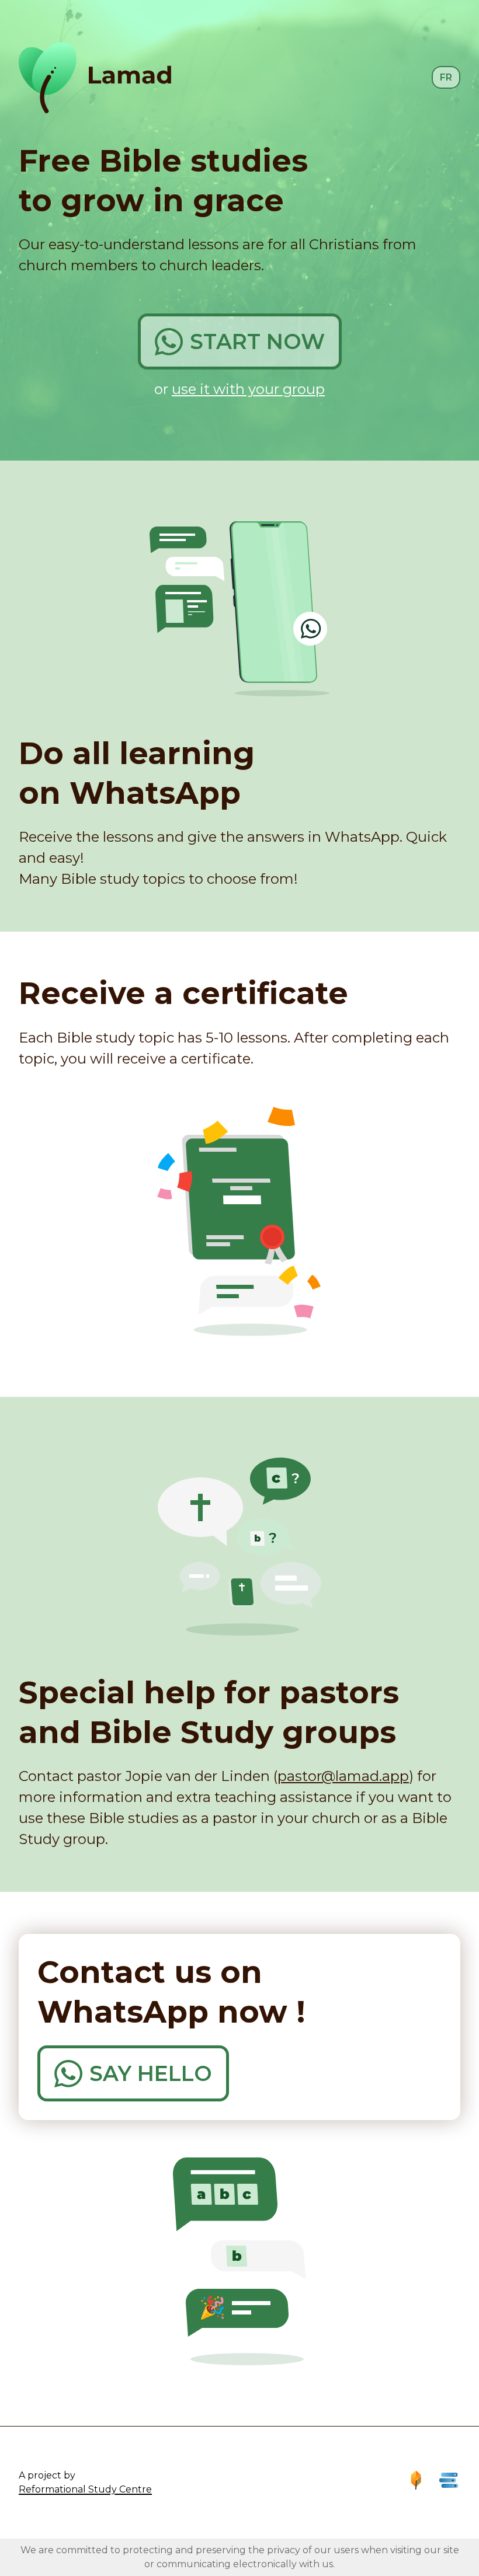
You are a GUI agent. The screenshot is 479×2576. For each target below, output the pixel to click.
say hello (151, 2073)
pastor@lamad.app (343, 1776)
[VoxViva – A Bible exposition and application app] (416, 2480)
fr (446, 77)
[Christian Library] (449, 2480)
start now (257, 341)
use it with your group (248, 389)
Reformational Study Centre (85, 2489)
